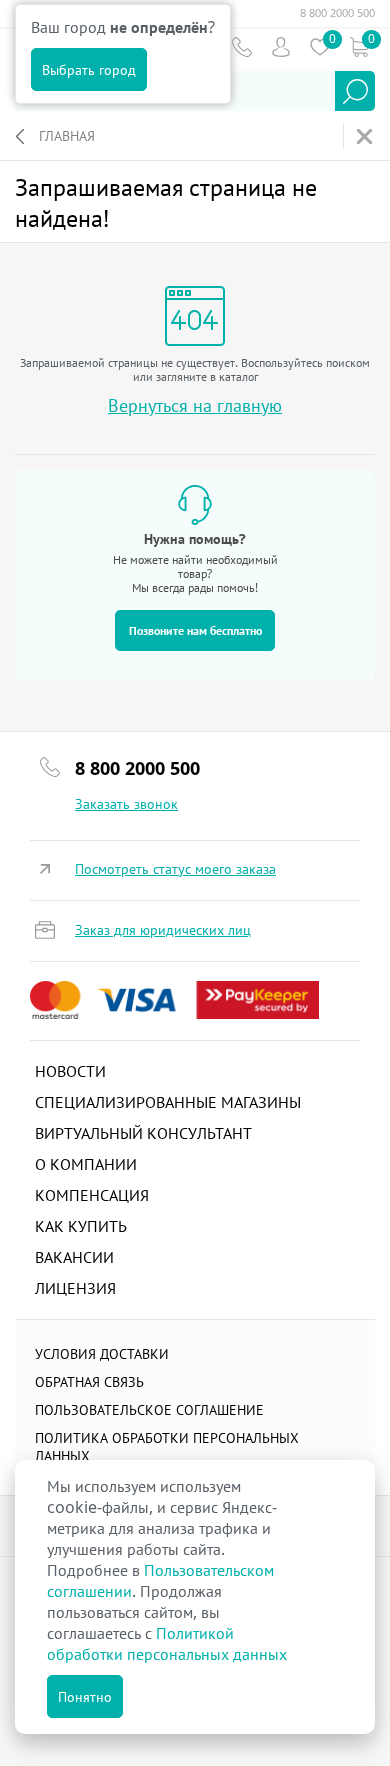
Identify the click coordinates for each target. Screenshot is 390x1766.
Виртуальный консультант (143, 1133)
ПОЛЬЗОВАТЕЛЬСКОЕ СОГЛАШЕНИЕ (149, 1409)
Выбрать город (89, 69)
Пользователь (280, 46)
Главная (67, 135)
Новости (70, 1071)
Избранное (319, 46)
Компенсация (92, 1195)
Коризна (358, 46)
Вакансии (74, 1257)
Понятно (85, 1696)
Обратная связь (89, 1381)
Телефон (241, 46)
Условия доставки (102, 1353)
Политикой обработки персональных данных (167, 1643)
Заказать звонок (126, 804)
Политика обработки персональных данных (167, 1446)
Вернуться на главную (195, 405)
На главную (366, 136)
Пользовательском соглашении (160, 1580)
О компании (86, 1164)
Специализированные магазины (168, 1102)
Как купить (81, 1226)
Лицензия (75, 1288)
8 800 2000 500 (337, 13)
